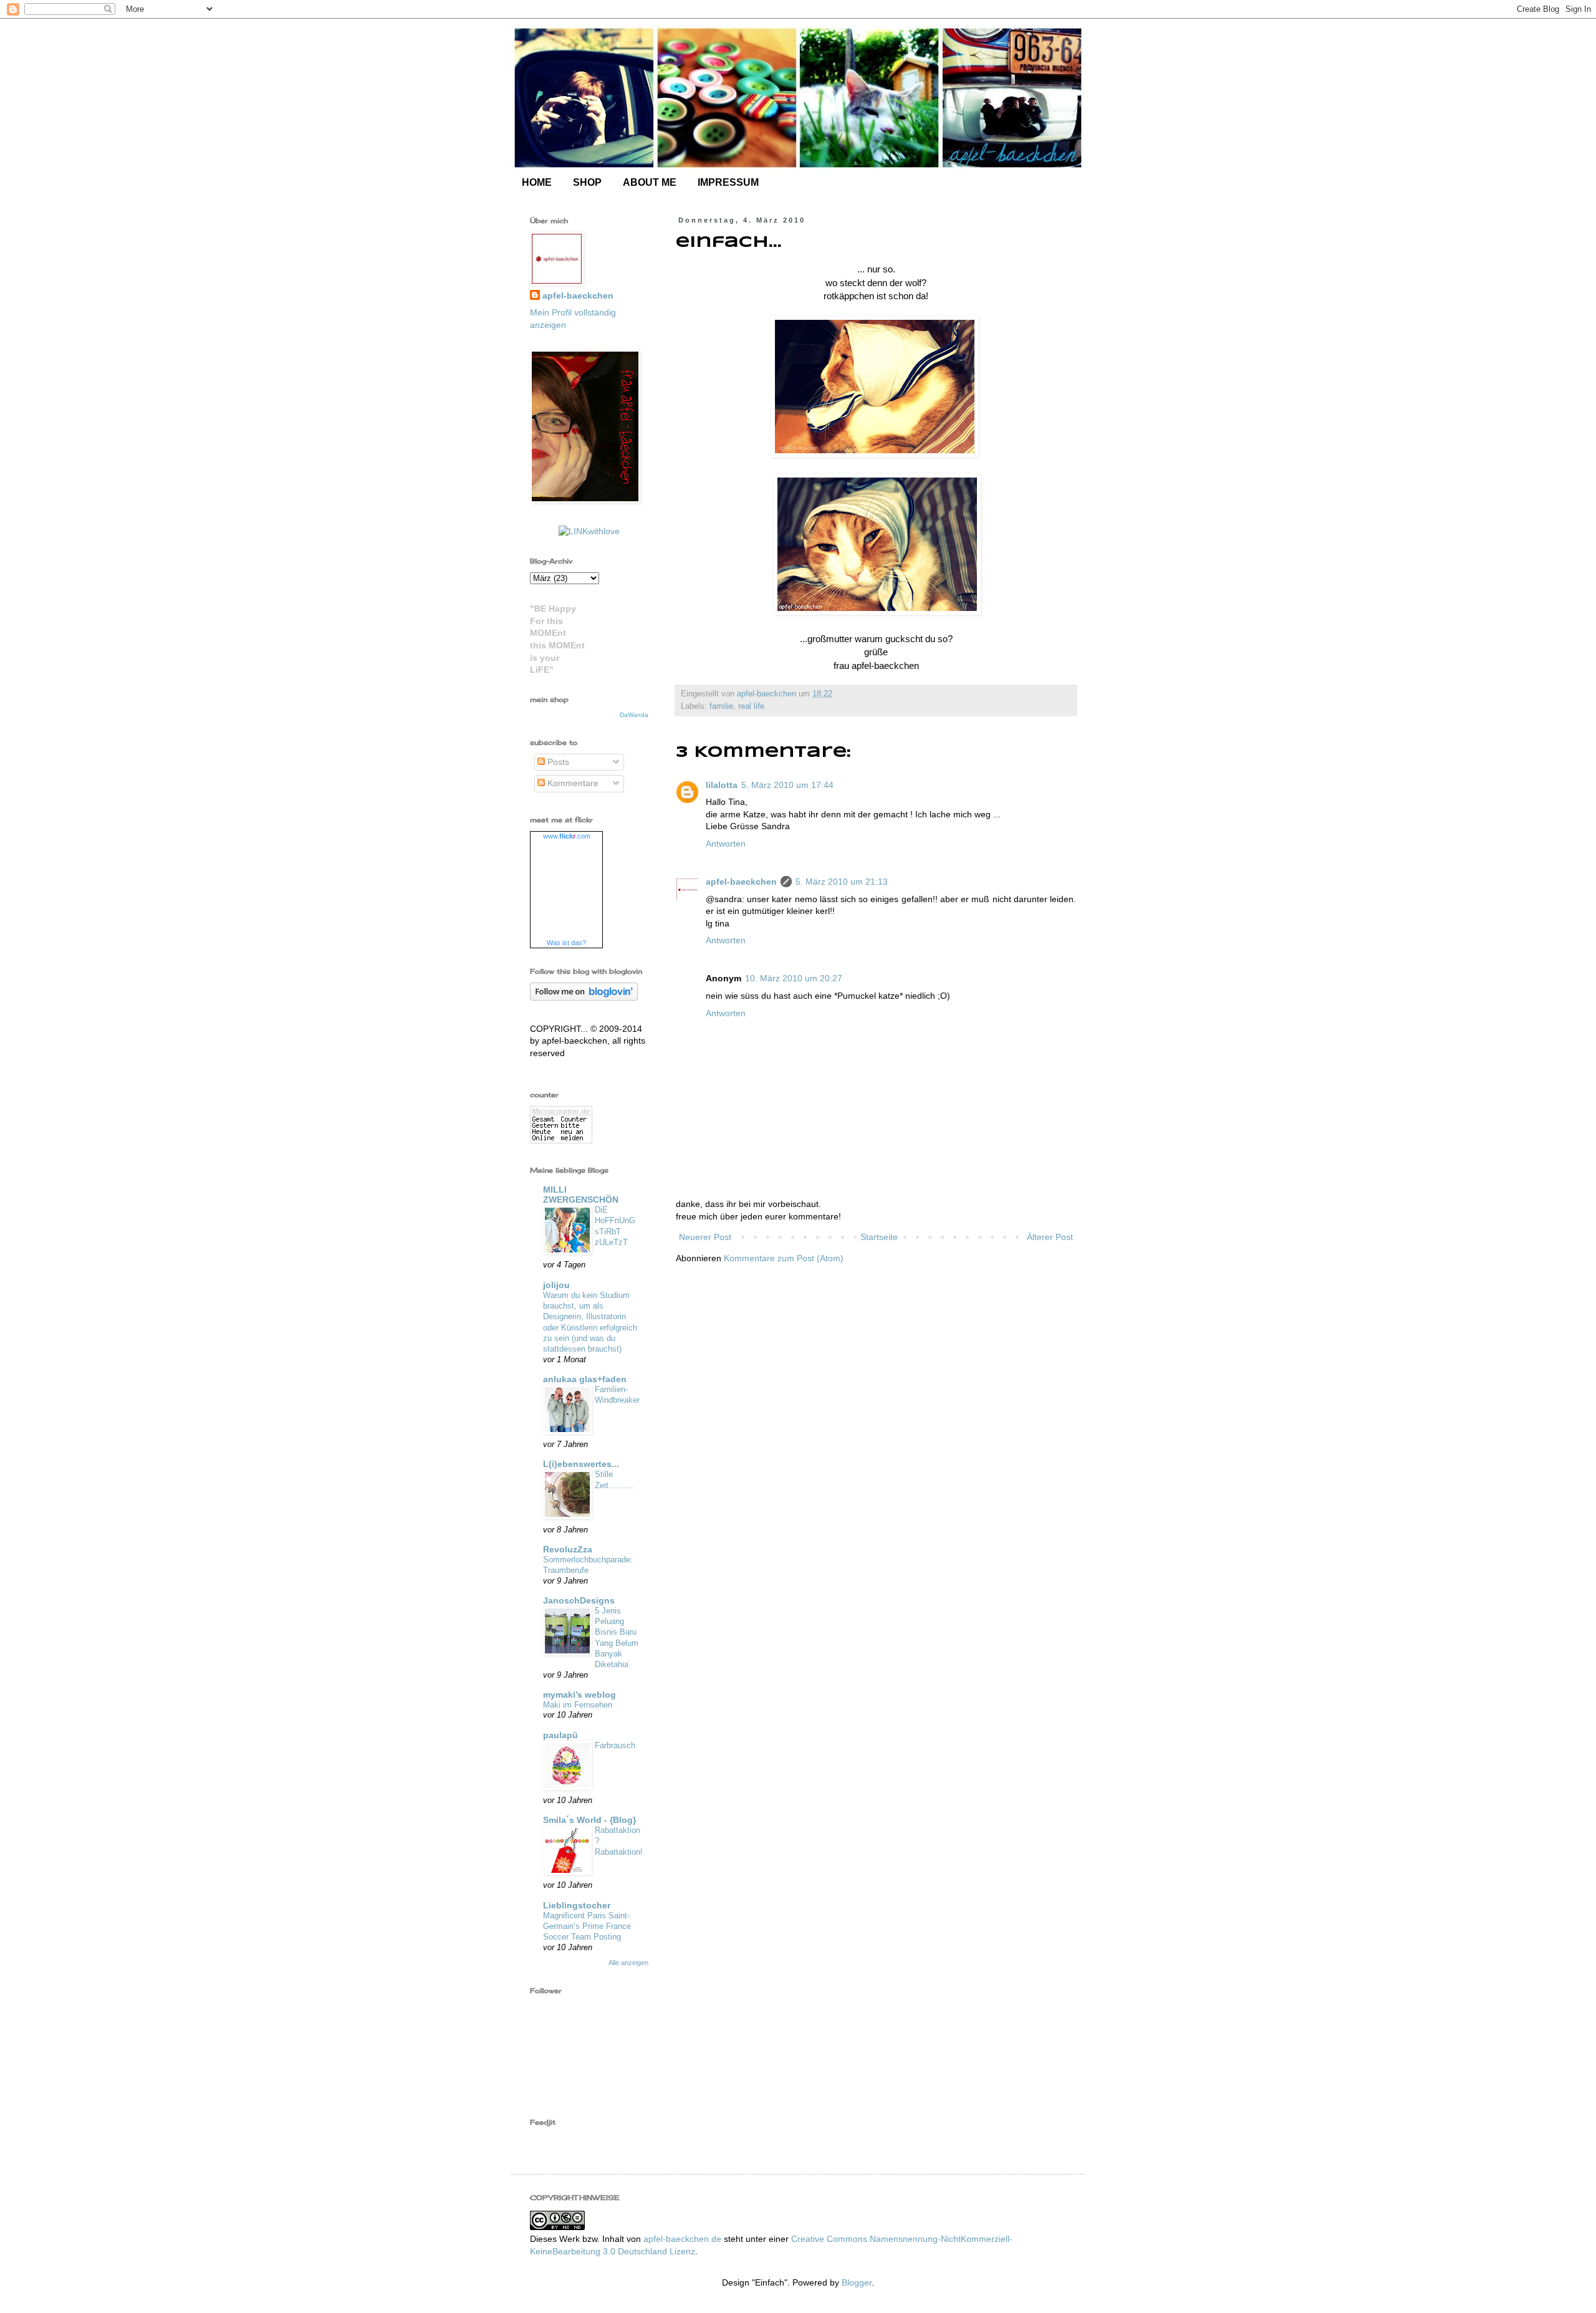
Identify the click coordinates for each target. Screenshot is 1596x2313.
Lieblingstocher (577, 1905)
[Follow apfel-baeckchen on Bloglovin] (584, 998)
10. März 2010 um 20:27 (794, 978)
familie (721, 706)
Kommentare (572, 783)
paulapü (560, 1735)
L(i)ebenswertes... (581, 1464)
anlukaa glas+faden (585, 1379)
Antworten (726, 844)
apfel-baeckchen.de (682, 2239)
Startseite (879, 1237)
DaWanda (634, 715)
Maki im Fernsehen (578, 1705)
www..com (567, 836)
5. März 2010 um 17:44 (787, 785)
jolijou (556, 1285)
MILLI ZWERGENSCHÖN (581, 1195)
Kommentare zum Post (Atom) (784, 1258)
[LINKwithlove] (589, 531)
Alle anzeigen (628, 1963)
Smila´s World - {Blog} (589, 1820)
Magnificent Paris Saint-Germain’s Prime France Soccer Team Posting (587, 1926)
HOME (537, 182)
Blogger (857, 2282)
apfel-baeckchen (741, 882)
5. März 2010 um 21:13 (842, 882)
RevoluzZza (568, 1549)
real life (751, 706)
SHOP (587, 182)
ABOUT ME (650, 182)
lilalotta (722, 785)
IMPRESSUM (728, 182)
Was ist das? (566, 943)
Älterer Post (1050, 1237)
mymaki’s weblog (579, 1695)
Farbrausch (615, 1745)
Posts (557, 762)
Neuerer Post (705, 1237)
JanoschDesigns (579, 1600)
